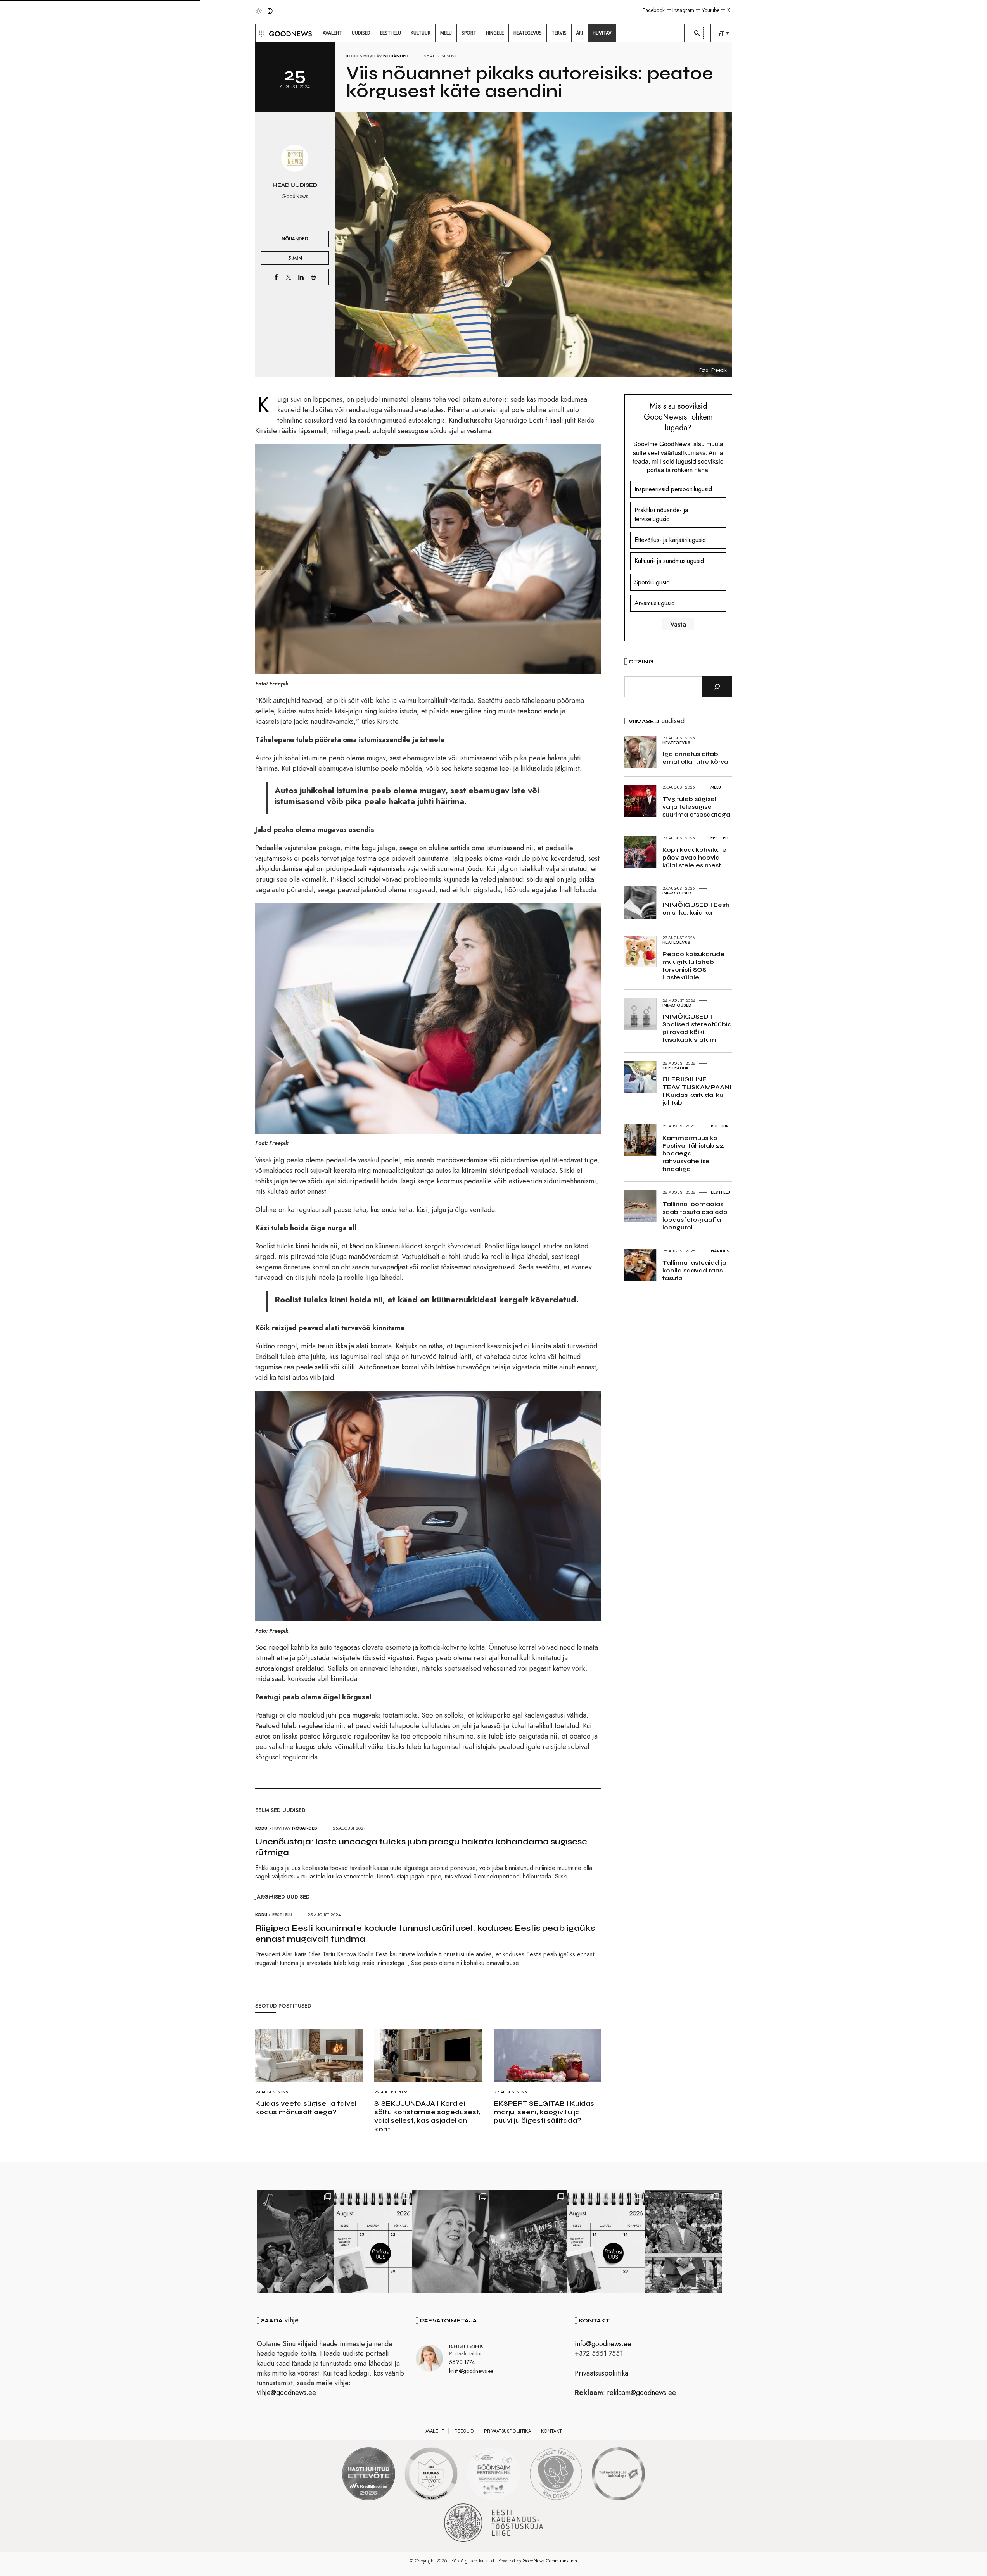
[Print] (313, 277)
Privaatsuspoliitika (602, 2373)
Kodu (352, 56)
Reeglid (464, 2431)
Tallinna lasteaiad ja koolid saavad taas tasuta (694, 1270)
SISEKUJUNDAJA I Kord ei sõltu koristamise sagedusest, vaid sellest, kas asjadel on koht (427, 2116)
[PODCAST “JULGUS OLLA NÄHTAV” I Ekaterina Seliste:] (606, 2242)
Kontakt (551, 2431)
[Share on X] (289, 277)
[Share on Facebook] (276, 277)
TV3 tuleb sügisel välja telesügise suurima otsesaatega (696, 807)
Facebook (654, 10)
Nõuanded (396, 56)
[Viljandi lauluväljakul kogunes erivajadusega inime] (683, 2242)
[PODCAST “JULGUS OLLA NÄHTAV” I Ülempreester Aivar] (373, 2242)
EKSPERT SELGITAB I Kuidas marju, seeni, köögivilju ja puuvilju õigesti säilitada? (544, 2112)
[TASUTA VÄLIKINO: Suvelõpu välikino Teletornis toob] (296, 2242)
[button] (260, 33)
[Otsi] (717, 687)
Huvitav (373, 56)
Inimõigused (677, 893)
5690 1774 (462, 2362)
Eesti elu (282, 1915)
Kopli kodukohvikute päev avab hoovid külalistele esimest (694, 857)
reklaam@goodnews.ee (641, 2393)
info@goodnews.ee (603, 2344)
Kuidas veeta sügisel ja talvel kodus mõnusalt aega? (306, 2108)
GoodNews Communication (550, 2561)
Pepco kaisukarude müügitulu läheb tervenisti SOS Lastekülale (693, 966)
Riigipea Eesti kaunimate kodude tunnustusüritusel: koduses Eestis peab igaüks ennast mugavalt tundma (425, 1934)
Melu (716, 787)
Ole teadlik (676, 1068)
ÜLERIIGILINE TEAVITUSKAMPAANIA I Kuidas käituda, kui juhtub (699, 1091)
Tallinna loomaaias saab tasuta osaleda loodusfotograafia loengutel (695, 1216)
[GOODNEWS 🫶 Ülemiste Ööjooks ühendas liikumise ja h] (528, 2242)
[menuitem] (332, 33)
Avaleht (435, 2431)
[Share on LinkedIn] (301, 277)
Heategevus (676, 742)
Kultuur (720, 1126)
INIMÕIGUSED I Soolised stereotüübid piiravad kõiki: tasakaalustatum (697, 1028)
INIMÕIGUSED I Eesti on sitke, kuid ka (696, 909)
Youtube (711, 10)
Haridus (720, 1251)
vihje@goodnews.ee (286, 2393)
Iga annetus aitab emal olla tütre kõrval (696, 758)
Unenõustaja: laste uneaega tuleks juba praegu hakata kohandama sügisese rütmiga (421, 1847)
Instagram (683, 10)
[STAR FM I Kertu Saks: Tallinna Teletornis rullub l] (451, 2242)
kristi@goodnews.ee (471, 2371)
